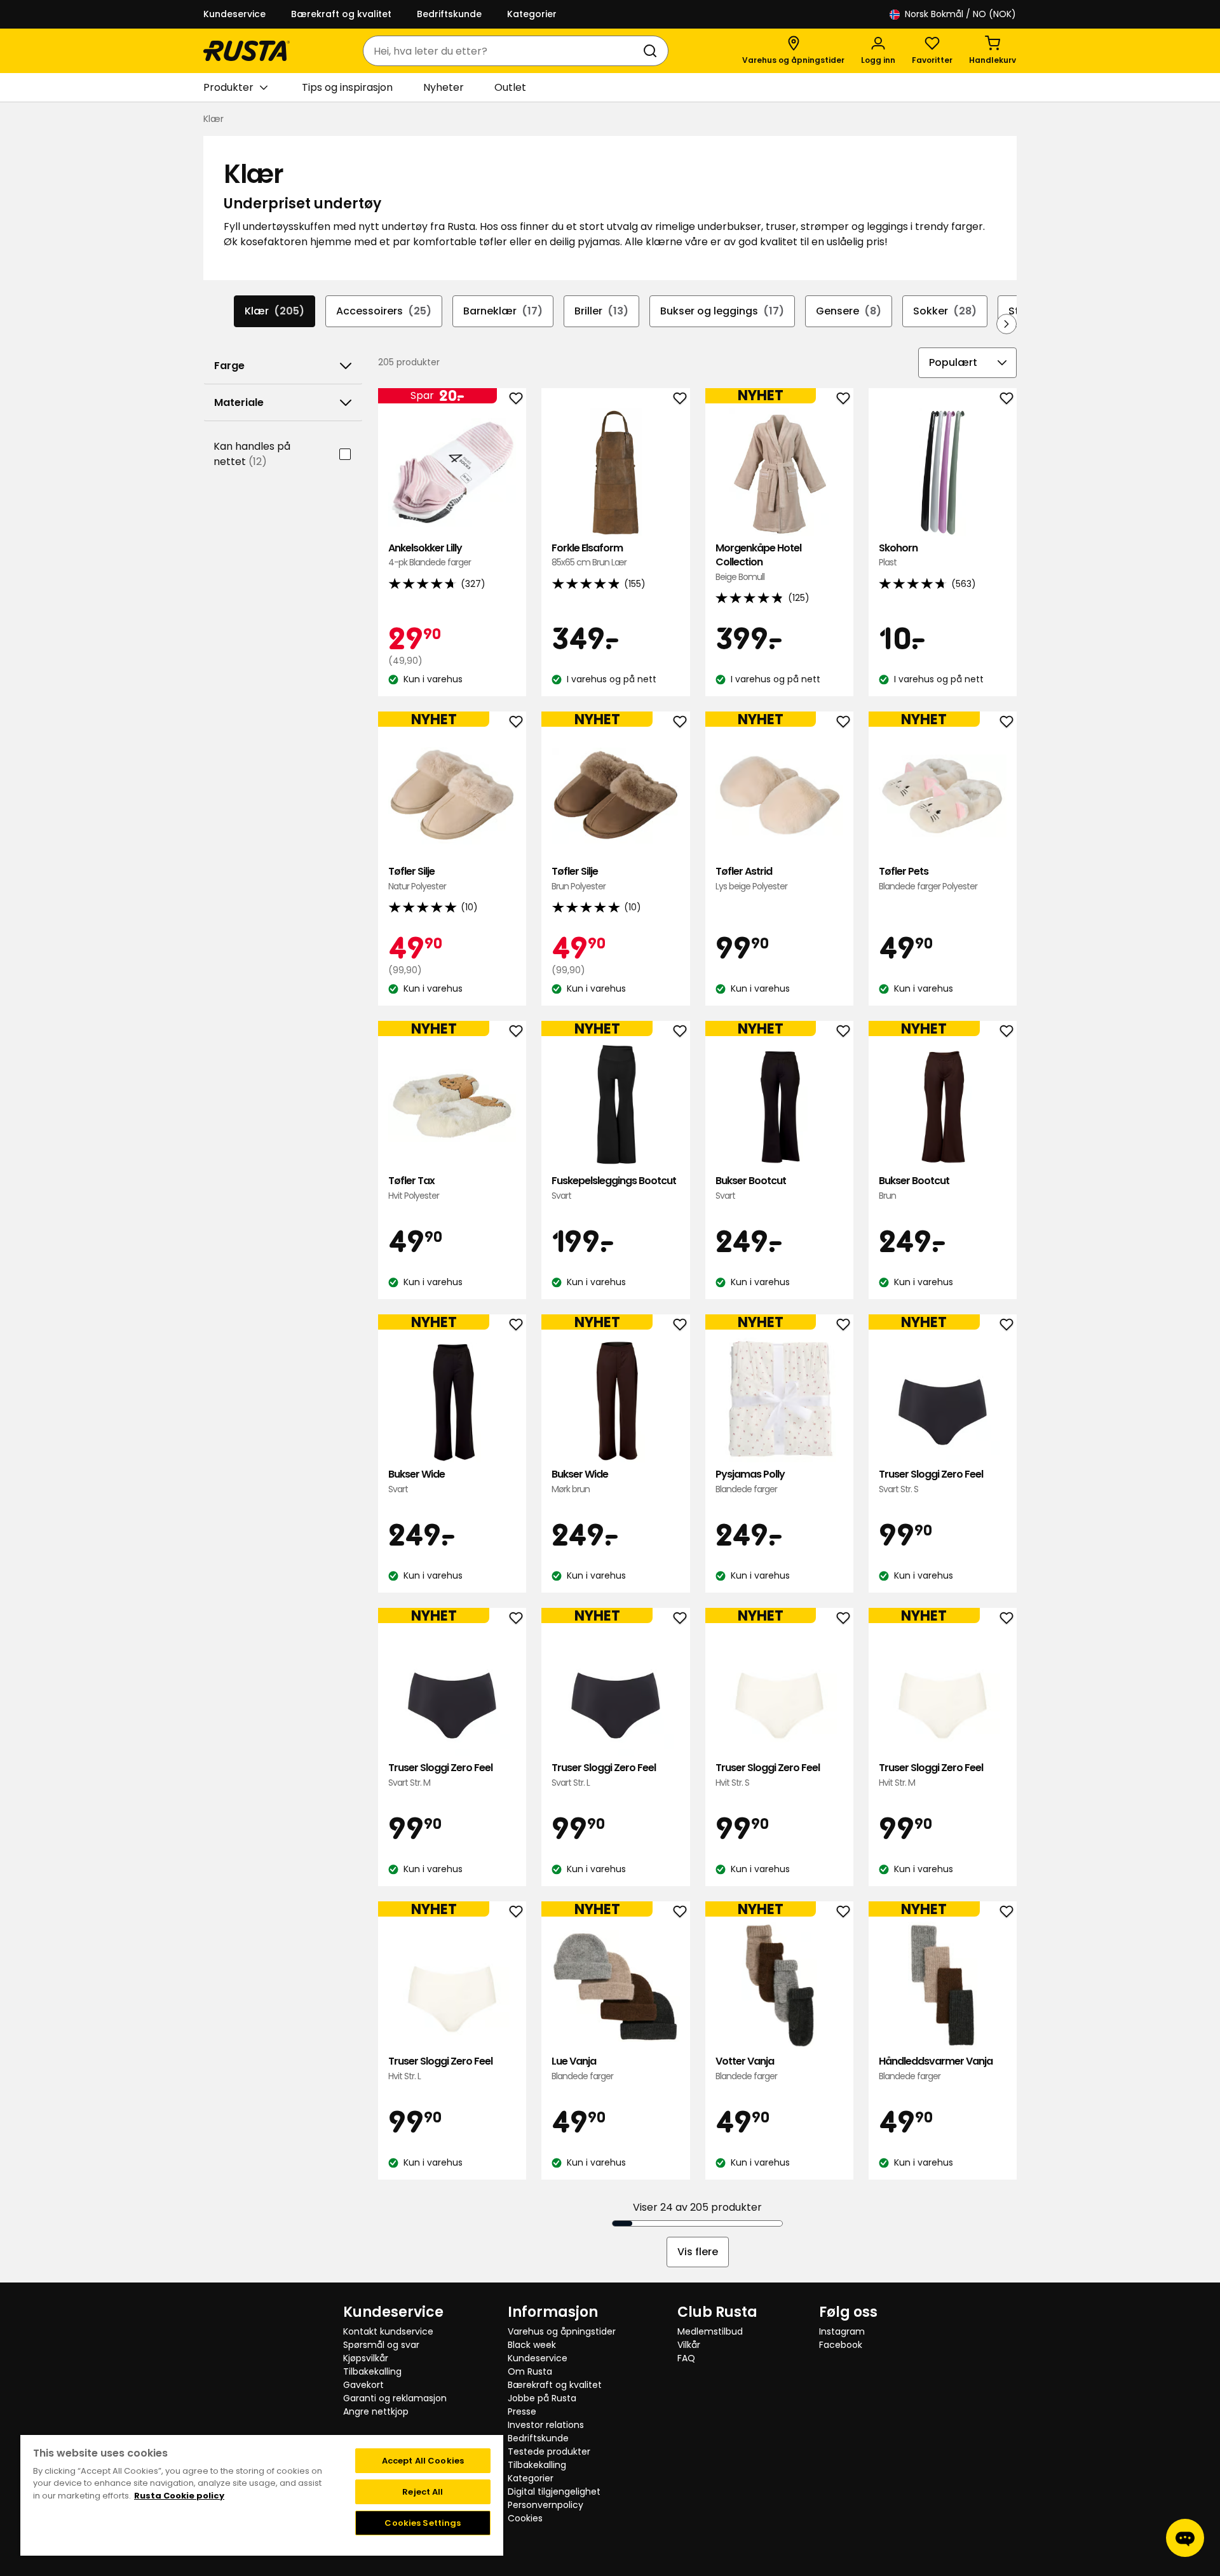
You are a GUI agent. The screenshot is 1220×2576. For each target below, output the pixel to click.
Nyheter (444, 87)
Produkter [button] (228, 87)
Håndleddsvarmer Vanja (936, 2068)
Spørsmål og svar (381, 2345)
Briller (601, 311)
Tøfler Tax (414, 1188)
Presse (522, 2411)
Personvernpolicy (546, 2505)
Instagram (842, 2331)
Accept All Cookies (423, 2461)
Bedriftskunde (449, 14)
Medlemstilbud (710, 2331)
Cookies (525, 2518)
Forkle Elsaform (589, 555)
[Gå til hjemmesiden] (247, 51)
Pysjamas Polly (750, 1481)
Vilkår (689, 2345)
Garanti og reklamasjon (395, 2398)
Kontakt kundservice (388, 2331)
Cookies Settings (423, 2523)
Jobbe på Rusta (542, 2398)
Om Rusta (530, 2371)
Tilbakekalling (372, 2371)
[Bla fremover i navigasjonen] (1006, 324)
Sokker (945, 311)
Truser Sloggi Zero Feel (931, 1481)
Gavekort (363, 2385)
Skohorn (898, 555)
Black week (532, 2345)
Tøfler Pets (928, 878)
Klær (274, 311)
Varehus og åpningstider (562, 2331)
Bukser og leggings (722, 311)
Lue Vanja (582, 2068)
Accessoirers (384, 311)
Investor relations (546, 2425)
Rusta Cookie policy (179, 2496)
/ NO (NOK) (960, 14)
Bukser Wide (417, 1481)
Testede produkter (549, 2451)
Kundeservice (234, 14)
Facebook (841, 2345)
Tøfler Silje (417, 878)
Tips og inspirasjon (347, 87)
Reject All (423, 2492)
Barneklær (503, 311)
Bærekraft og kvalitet (341, 14)
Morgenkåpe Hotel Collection (758, 562)
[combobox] (503, 51)
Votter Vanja (746, 2068)
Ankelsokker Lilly (430, 555)
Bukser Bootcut (751, 1188)
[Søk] (653, 51)
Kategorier (532, 14)
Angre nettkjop (376, 2411)
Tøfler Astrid (751, 878)
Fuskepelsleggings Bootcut (614, 1188)
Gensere (849, 311)
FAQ (686, 2358)
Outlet (510, 87)
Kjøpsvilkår (366, 2358)
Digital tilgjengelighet (554, 2492)
